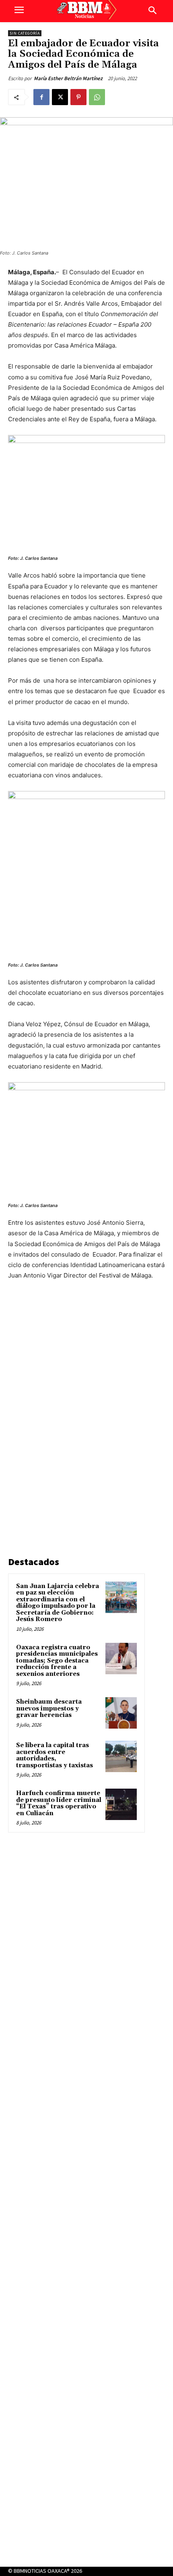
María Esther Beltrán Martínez (68, 78)
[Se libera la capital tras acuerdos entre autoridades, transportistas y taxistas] (121, 1756)
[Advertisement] (68, 1420)
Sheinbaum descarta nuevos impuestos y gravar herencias (49, 1708)
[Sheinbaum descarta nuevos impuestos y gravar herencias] (121, 1713)
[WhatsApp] (97, 97)
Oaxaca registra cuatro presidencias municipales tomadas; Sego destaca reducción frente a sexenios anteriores (57, 1661)
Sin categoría (25, 33)
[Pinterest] (78, 97)
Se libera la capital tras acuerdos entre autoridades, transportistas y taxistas (55, 1755)
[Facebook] (41, 97)
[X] (60, 97)
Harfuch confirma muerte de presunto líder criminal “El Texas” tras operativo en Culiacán (59, 1803)
